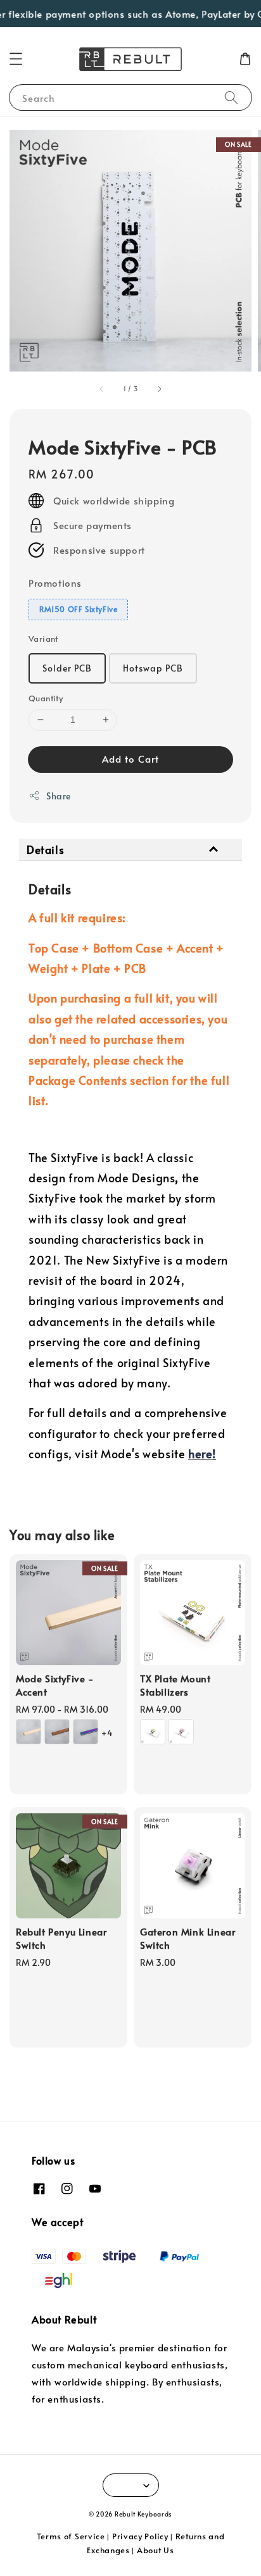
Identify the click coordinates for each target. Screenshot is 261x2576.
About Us (156, 2550)
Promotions (55, 583)
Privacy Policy (140, 2536)
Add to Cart (130, 759)
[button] (16, 59)
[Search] (231, 97)
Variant (43, 639)
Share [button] (59, 796)
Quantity (46, 698)
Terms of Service (71, 2536)
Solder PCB (67, 668)
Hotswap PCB (153, 668)
